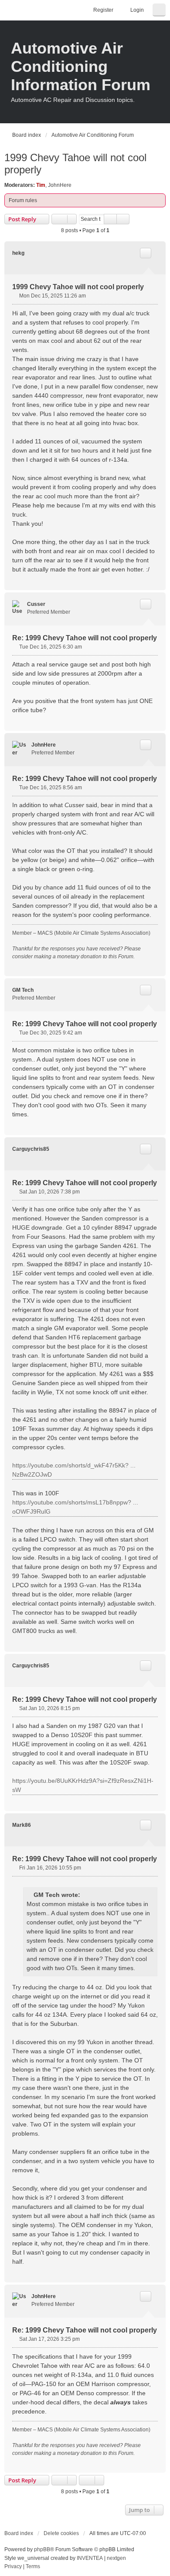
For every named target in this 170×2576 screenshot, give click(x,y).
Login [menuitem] (137, 10)
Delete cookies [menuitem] (61, 2533)
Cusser (36, 604)
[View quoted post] (86, 1895)
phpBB (42, 2549)
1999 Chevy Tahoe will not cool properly (75, 164)
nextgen (116, 2558)
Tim (41, 185)
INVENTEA (90, 2558)
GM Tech (23, 990)
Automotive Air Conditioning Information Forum (81, 66)
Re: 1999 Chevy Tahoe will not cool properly (85, 638)
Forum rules (23, 200)
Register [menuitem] (103, 10)
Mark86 (22, 1825)
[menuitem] (13, 2567)
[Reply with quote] (146, 253)
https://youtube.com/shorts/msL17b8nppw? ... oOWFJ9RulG (75, 1507)
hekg (18, 253)
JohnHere (60, 185)
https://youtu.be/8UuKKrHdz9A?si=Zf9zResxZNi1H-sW (83, 1785)
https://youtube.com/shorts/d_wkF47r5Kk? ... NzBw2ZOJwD (74, 1470)
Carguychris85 (31, 1149)
